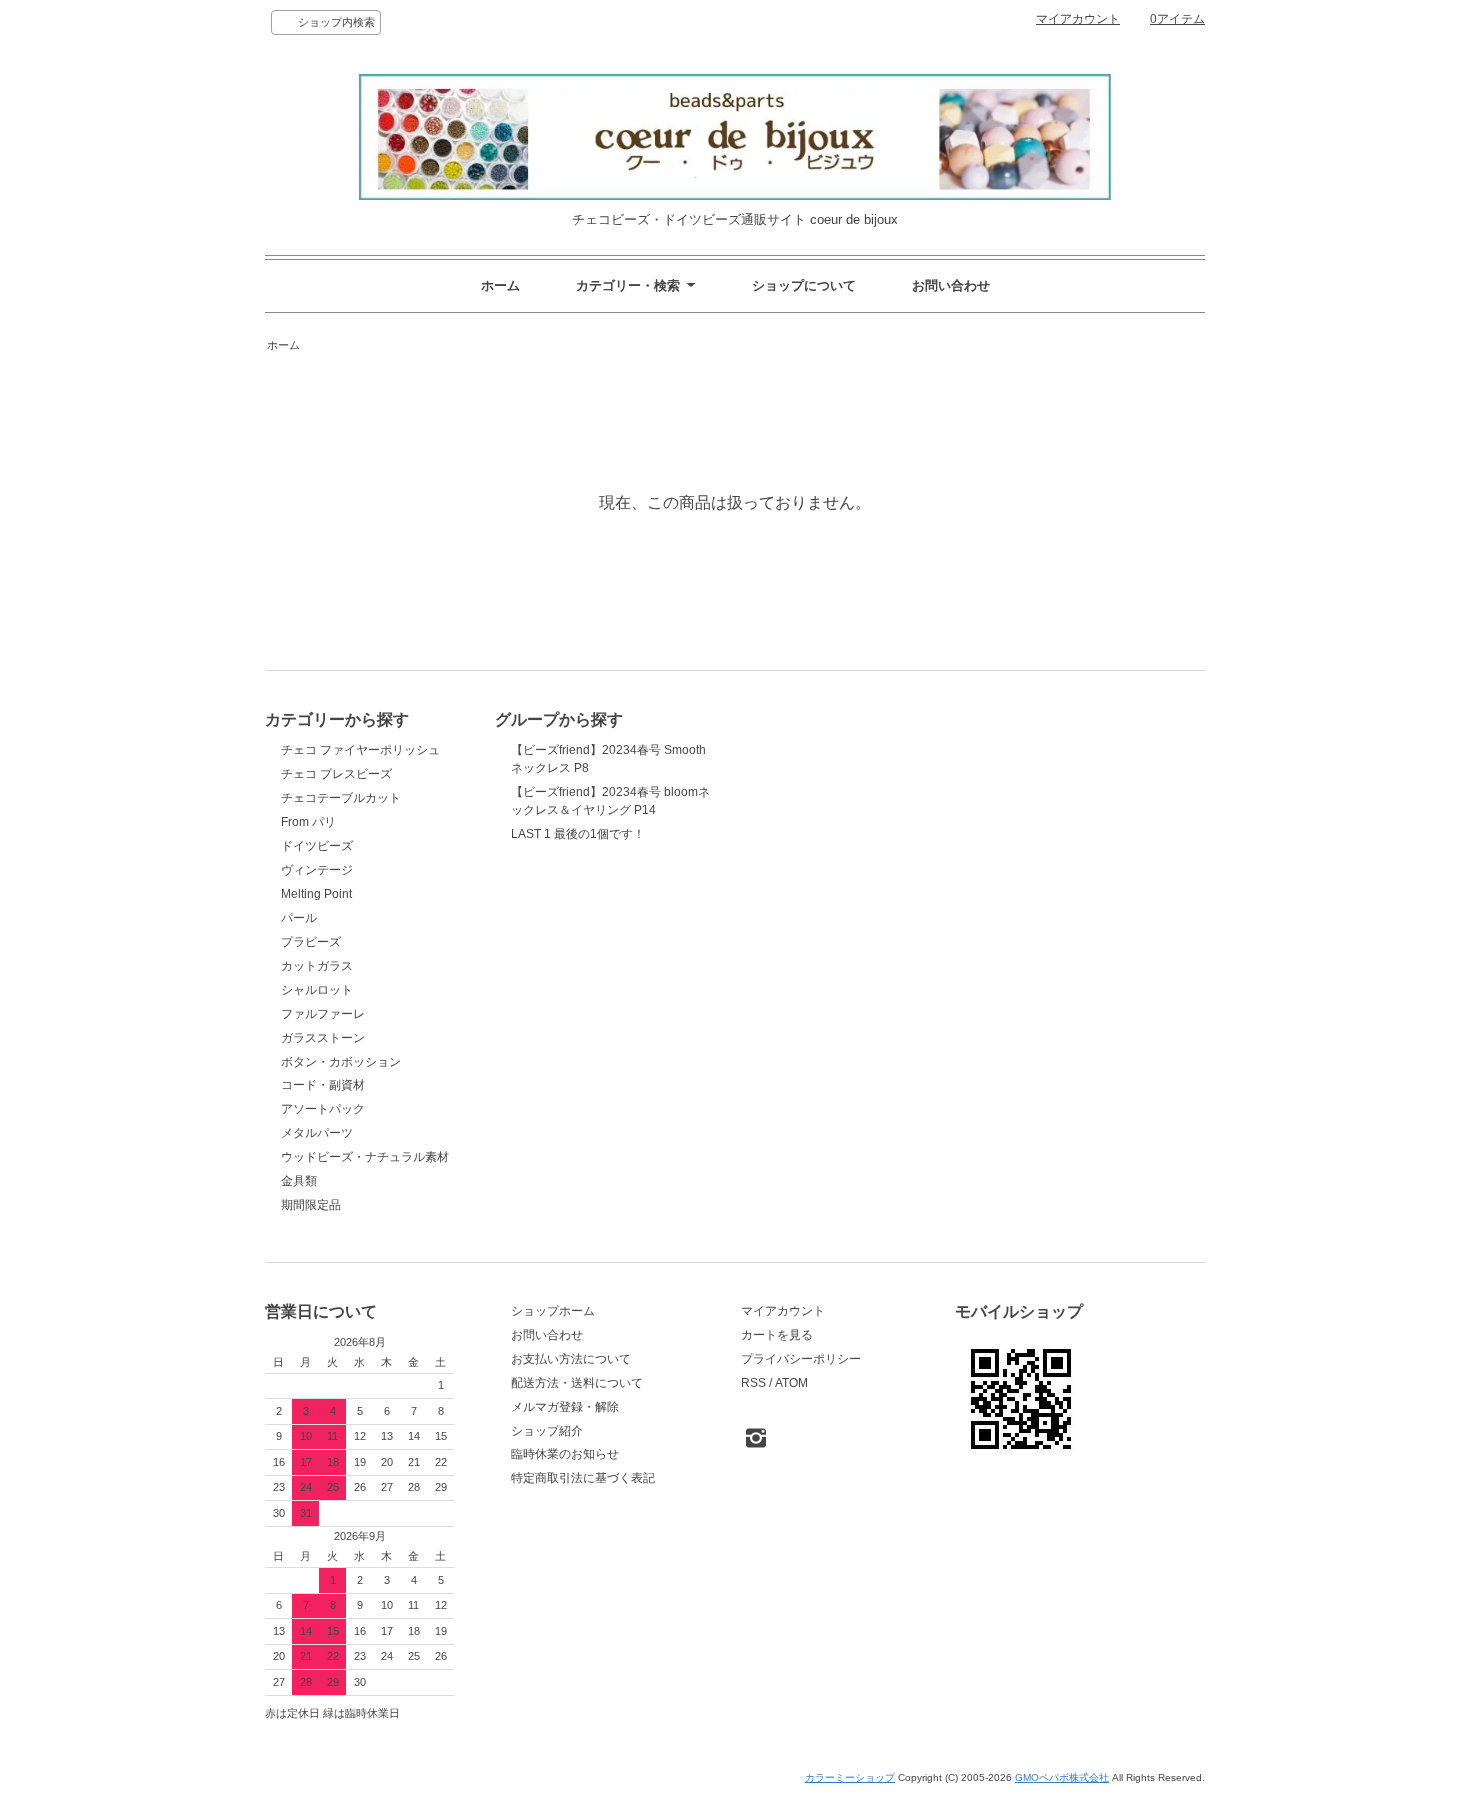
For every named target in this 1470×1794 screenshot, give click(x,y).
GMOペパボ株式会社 (1062, 1777)
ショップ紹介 (547, 1431)
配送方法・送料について (577, 1383)
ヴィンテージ (317, 870)
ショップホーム (553, 1311)
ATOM (791, 1383)
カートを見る (777, 1335)
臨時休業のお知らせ (565, 1454)
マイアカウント (1078, 19)
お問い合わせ (951, 285)
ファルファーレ (323, 1014)
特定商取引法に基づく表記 (583, 1478)
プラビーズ (311, 942)
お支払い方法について (571, 1359)
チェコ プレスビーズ (336, 774)
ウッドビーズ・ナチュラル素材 (365, 1157)
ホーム (500, 285)
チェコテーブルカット (341, 798)
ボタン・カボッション (341, 1062)
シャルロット (317, 990)
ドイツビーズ (317, 846)
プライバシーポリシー (801, 1359)
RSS (753, 1383)
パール (299, 918)
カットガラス (317, 966)
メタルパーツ (317, 1133)
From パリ (308, 822)
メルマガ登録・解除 (565, 1407)
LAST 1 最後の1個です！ (578, 834)
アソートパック (323, 1109)
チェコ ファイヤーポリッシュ (360, 750)
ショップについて (804, 285)
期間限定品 (311, 1205)
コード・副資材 (323, 1085)
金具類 (299, 1181)
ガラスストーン (323, 1038)
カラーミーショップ (850, 1777)
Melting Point (316, 894)
